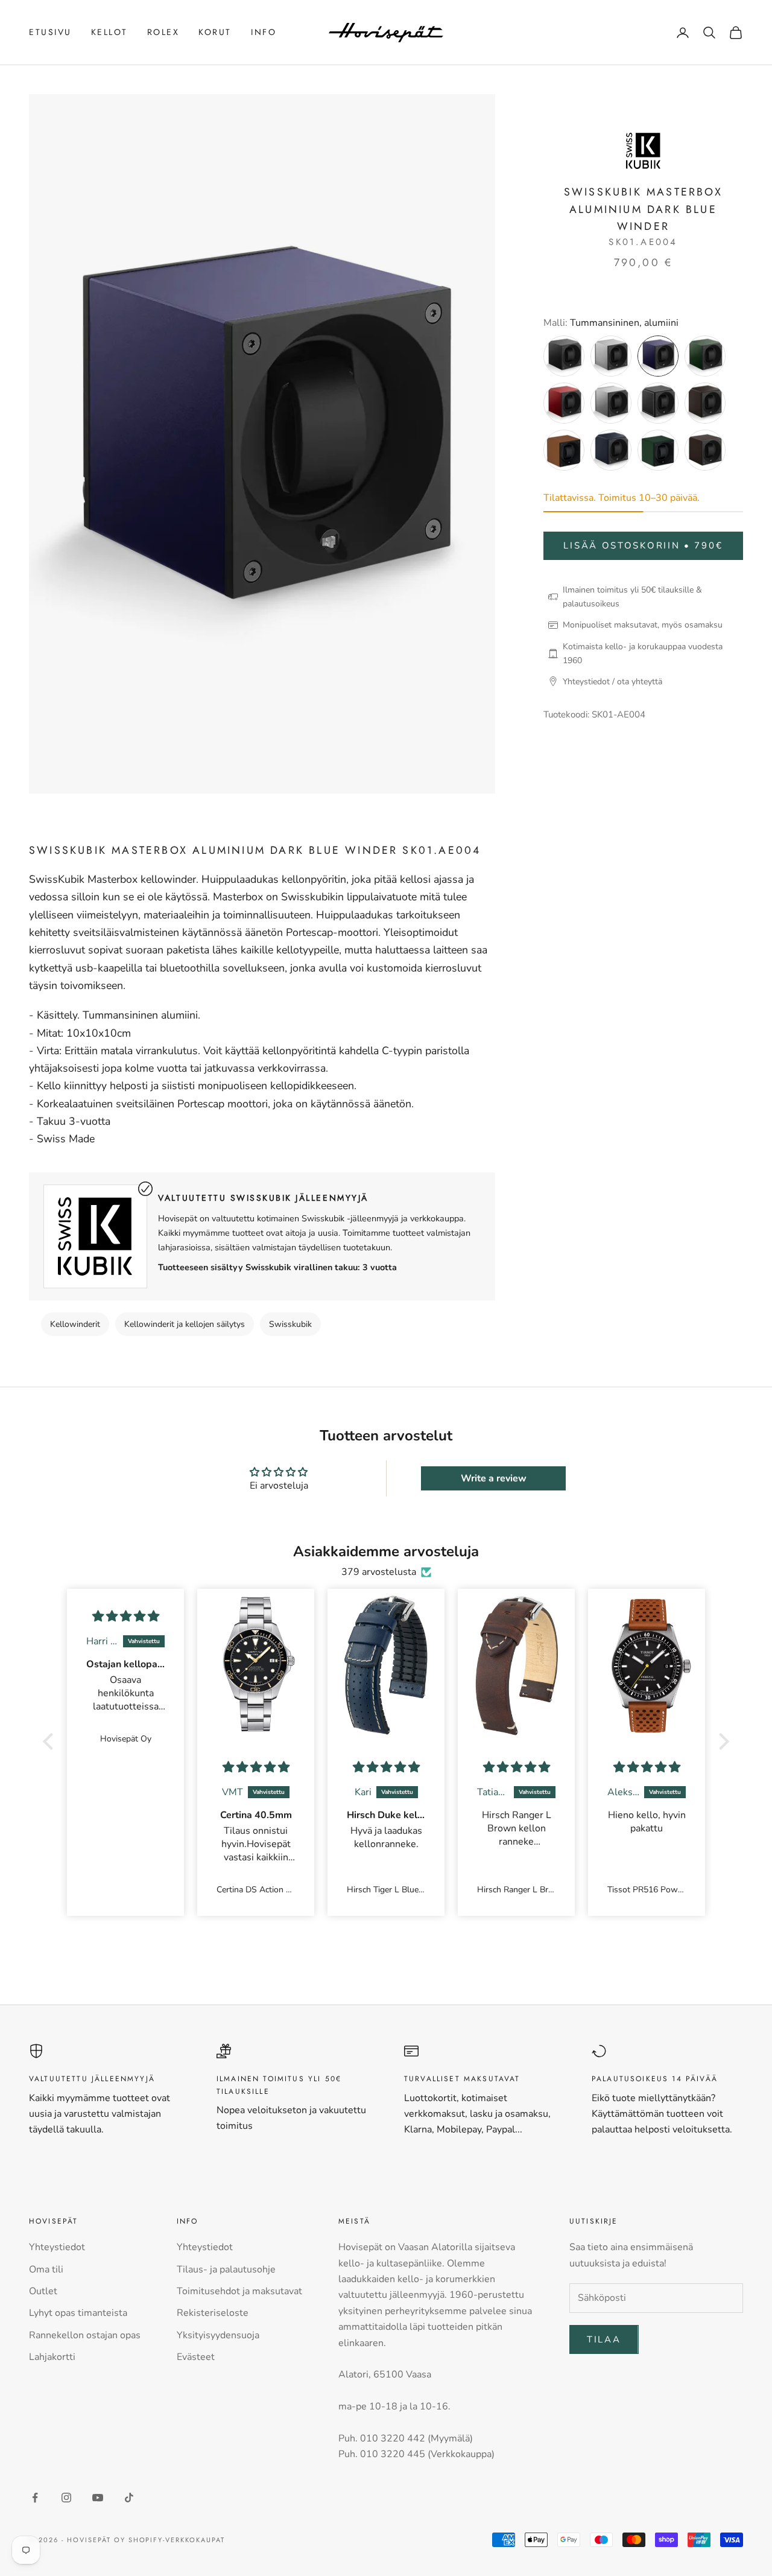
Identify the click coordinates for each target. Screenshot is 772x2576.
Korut (215, 32)
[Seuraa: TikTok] (129, 2498)
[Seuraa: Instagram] (66, 2498)
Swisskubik (290, 1324)
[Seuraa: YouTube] (98, 2498)
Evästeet (196, 2357)
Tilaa (604, 2339)
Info (264, 32)
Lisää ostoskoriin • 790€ (643, 545)
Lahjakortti (52, 2357)
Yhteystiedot (57, 2247)
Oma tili (46, 2269)
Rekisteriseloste (213, 2313)
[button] (51, 1741)
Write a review (494, 1478)
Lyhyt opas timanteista (78, 2313)
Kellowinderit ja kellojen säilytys (185, 1324)
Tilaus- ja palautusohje (226, 2269)
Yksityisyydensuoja (218, 2335)
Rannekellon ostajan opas (85, 2335)
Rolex (163, 32)
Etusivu (50, 32)
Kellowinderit (75, 1324)
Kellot (109, 32)
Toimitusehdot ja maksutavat (239, 2291)
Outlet (43, 2291)
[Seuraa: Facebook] (35, 2498)
